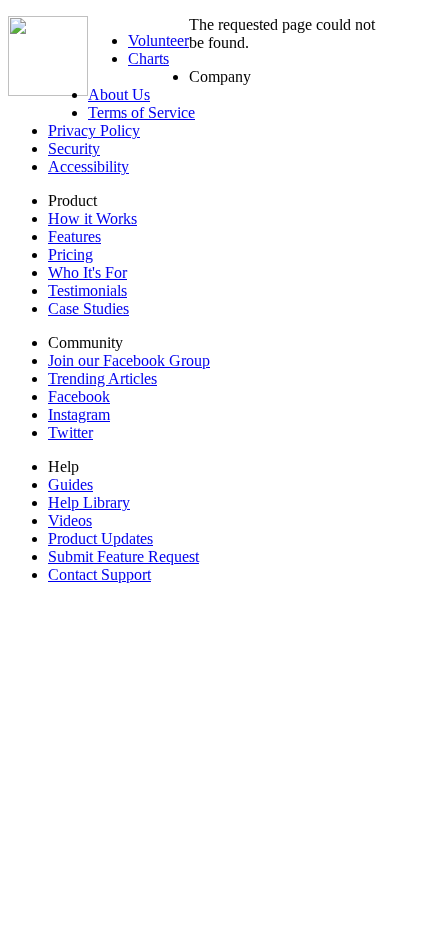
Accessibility (88, 166)
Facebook (79, 396)
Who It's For (87, 272)
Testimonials (87, 290)
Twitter (70, 432)
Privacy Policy (94, 130)
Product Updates (100, 538)
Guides (70, 484)
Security (74, 148)
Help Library (89, 502)
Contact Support (99, 574)
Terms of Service (141, 112)
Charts (148, 58)
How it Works (92, 218)
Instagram (79, 414)
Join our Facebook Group (129, 360)
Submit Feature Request (123, 556)
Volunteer (158, 40)
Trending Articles (102, 378)
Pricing (70, 254)
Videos (70, 520)
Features (74, 236)
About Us (119, 94)
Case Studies (88, 308)
